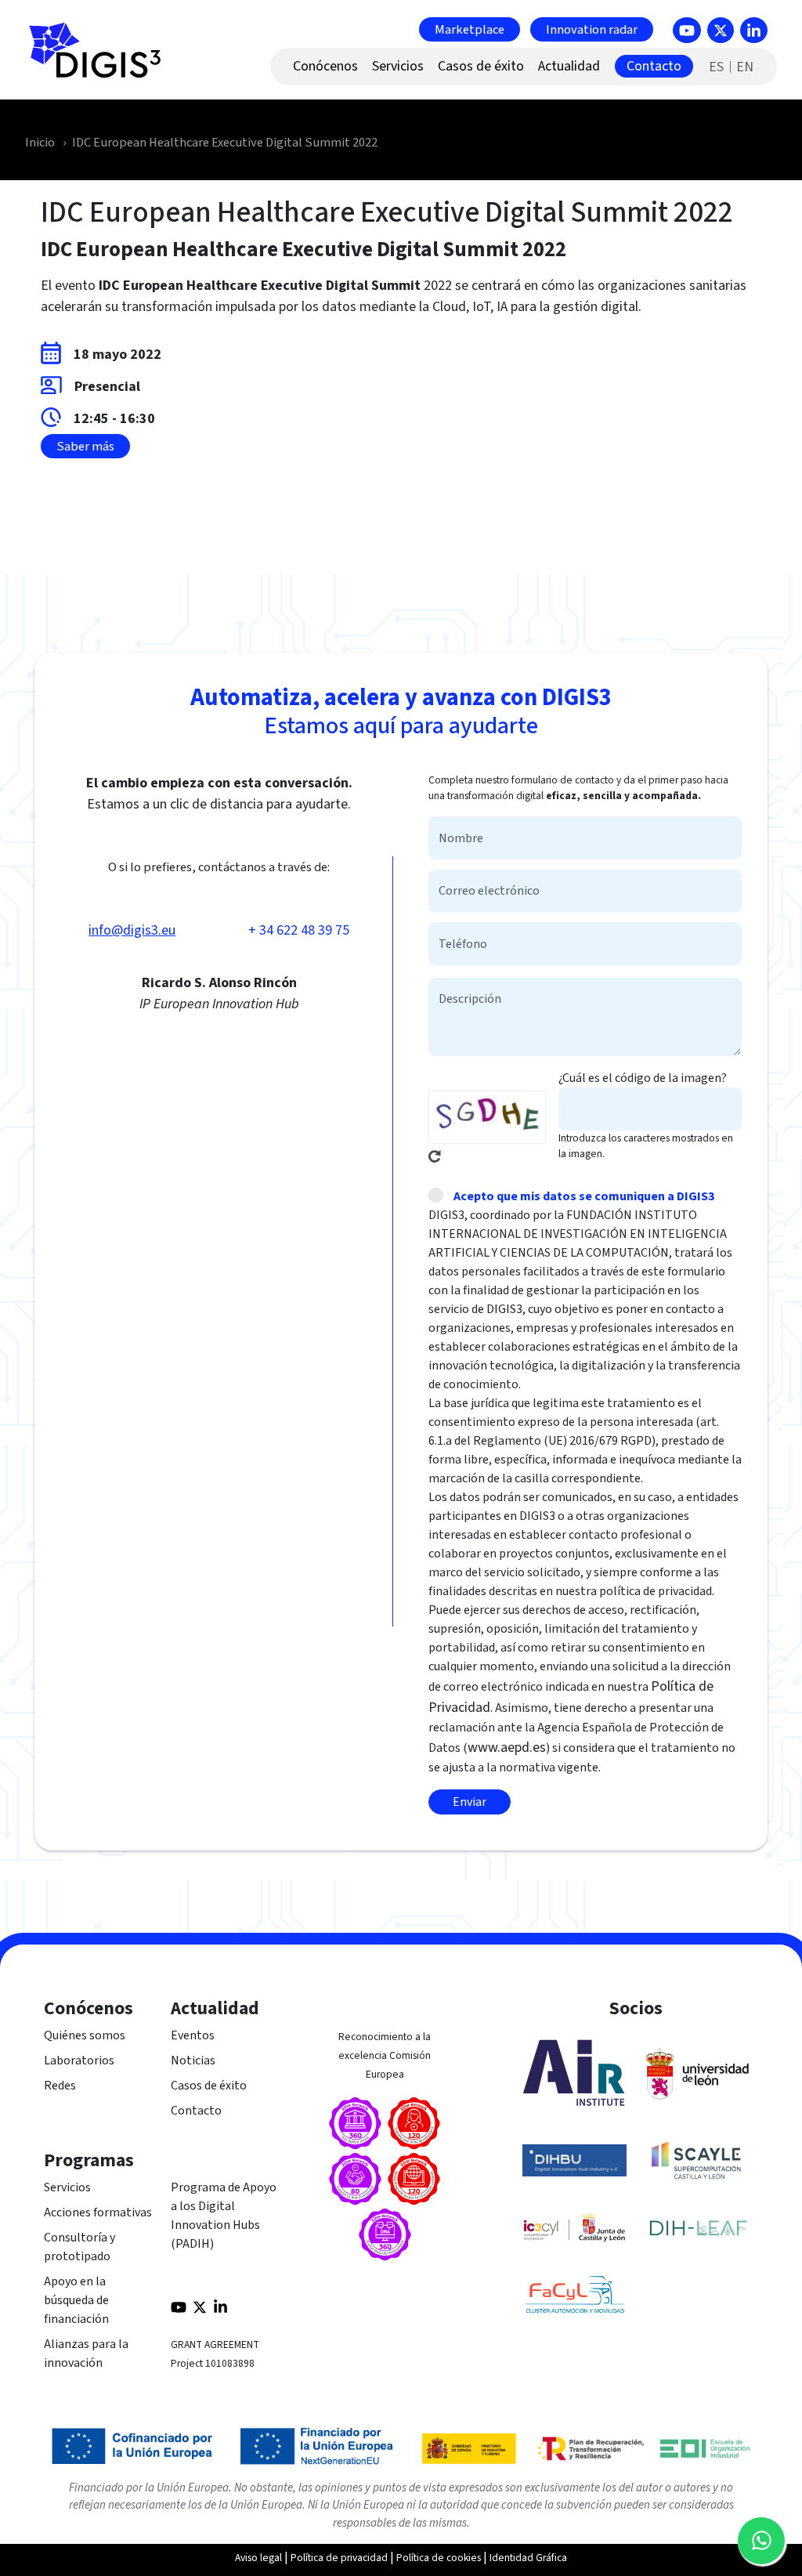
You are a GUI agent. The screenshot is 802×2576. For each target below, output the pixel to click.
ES (716, 67)
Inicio (40, 143)
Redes (60, 2086)
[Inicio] (102, 59)
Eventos (193, 2035)
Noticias (193, 2060)
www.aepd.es (507, 1747)
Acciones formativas (98, 2212)
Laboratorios (79, 2060)
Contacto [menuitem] (654, 66)
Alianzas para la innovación (86, 2353)
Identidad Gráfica (528, 2558)
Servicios (67, 2187)
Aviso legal (258, 2558)
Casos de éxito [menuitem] (481, 66)
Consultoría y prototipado (79, 2247)
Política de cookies (439, 2558)
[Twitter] (721, 30)
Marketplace (470, 29)
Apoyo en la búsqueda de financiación (76, 2300)
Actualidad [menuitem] (569, 66)
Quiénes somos (85, 2035)
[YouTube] (687, 30)
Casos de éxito (209, 2086)
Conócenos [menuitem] (325, 66)
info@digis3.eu (132, 930)
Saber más (85, 447)
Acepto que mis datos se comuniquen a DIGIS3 (584, 1196)
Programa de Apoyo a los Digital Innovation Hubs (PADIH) (224, 2216)
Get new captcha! (435, 1156)
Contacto (196, 2111)
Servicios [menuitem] (398, 66)
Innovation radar (592, 29)
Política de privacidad (339, 2558)
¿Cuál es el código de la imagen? (643, 1078)
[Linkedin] (754, 30)
